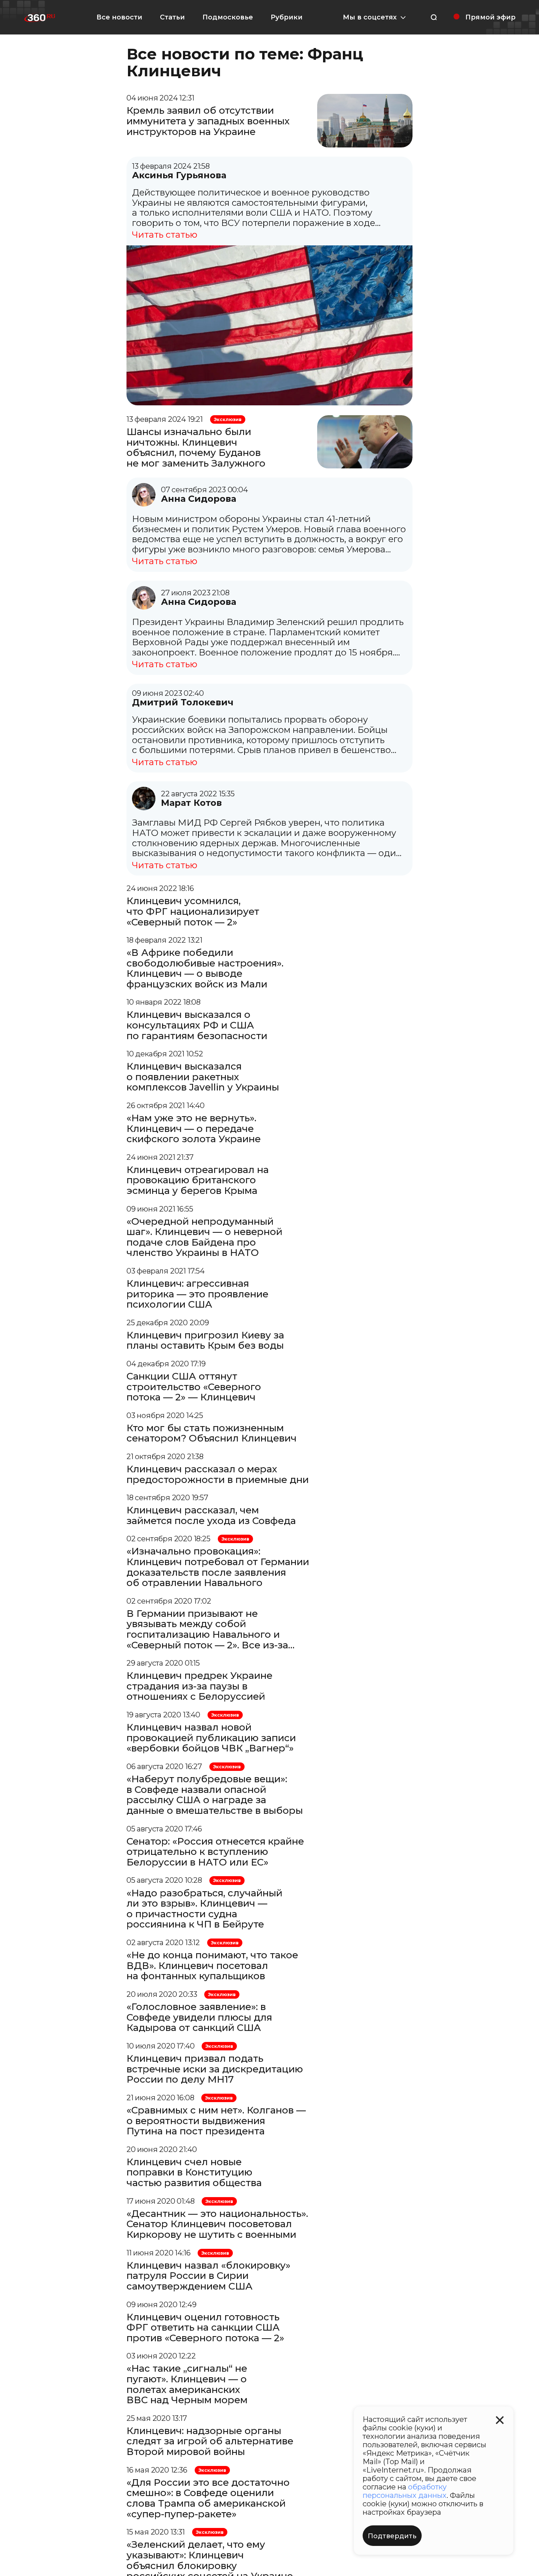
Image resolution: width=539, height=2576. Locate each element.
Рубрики (287, 17)
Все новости (119, 17)
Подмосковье (228, 17)
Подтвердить (392, 2536)
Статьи (172, 17)
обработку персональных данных (405, 2491)
